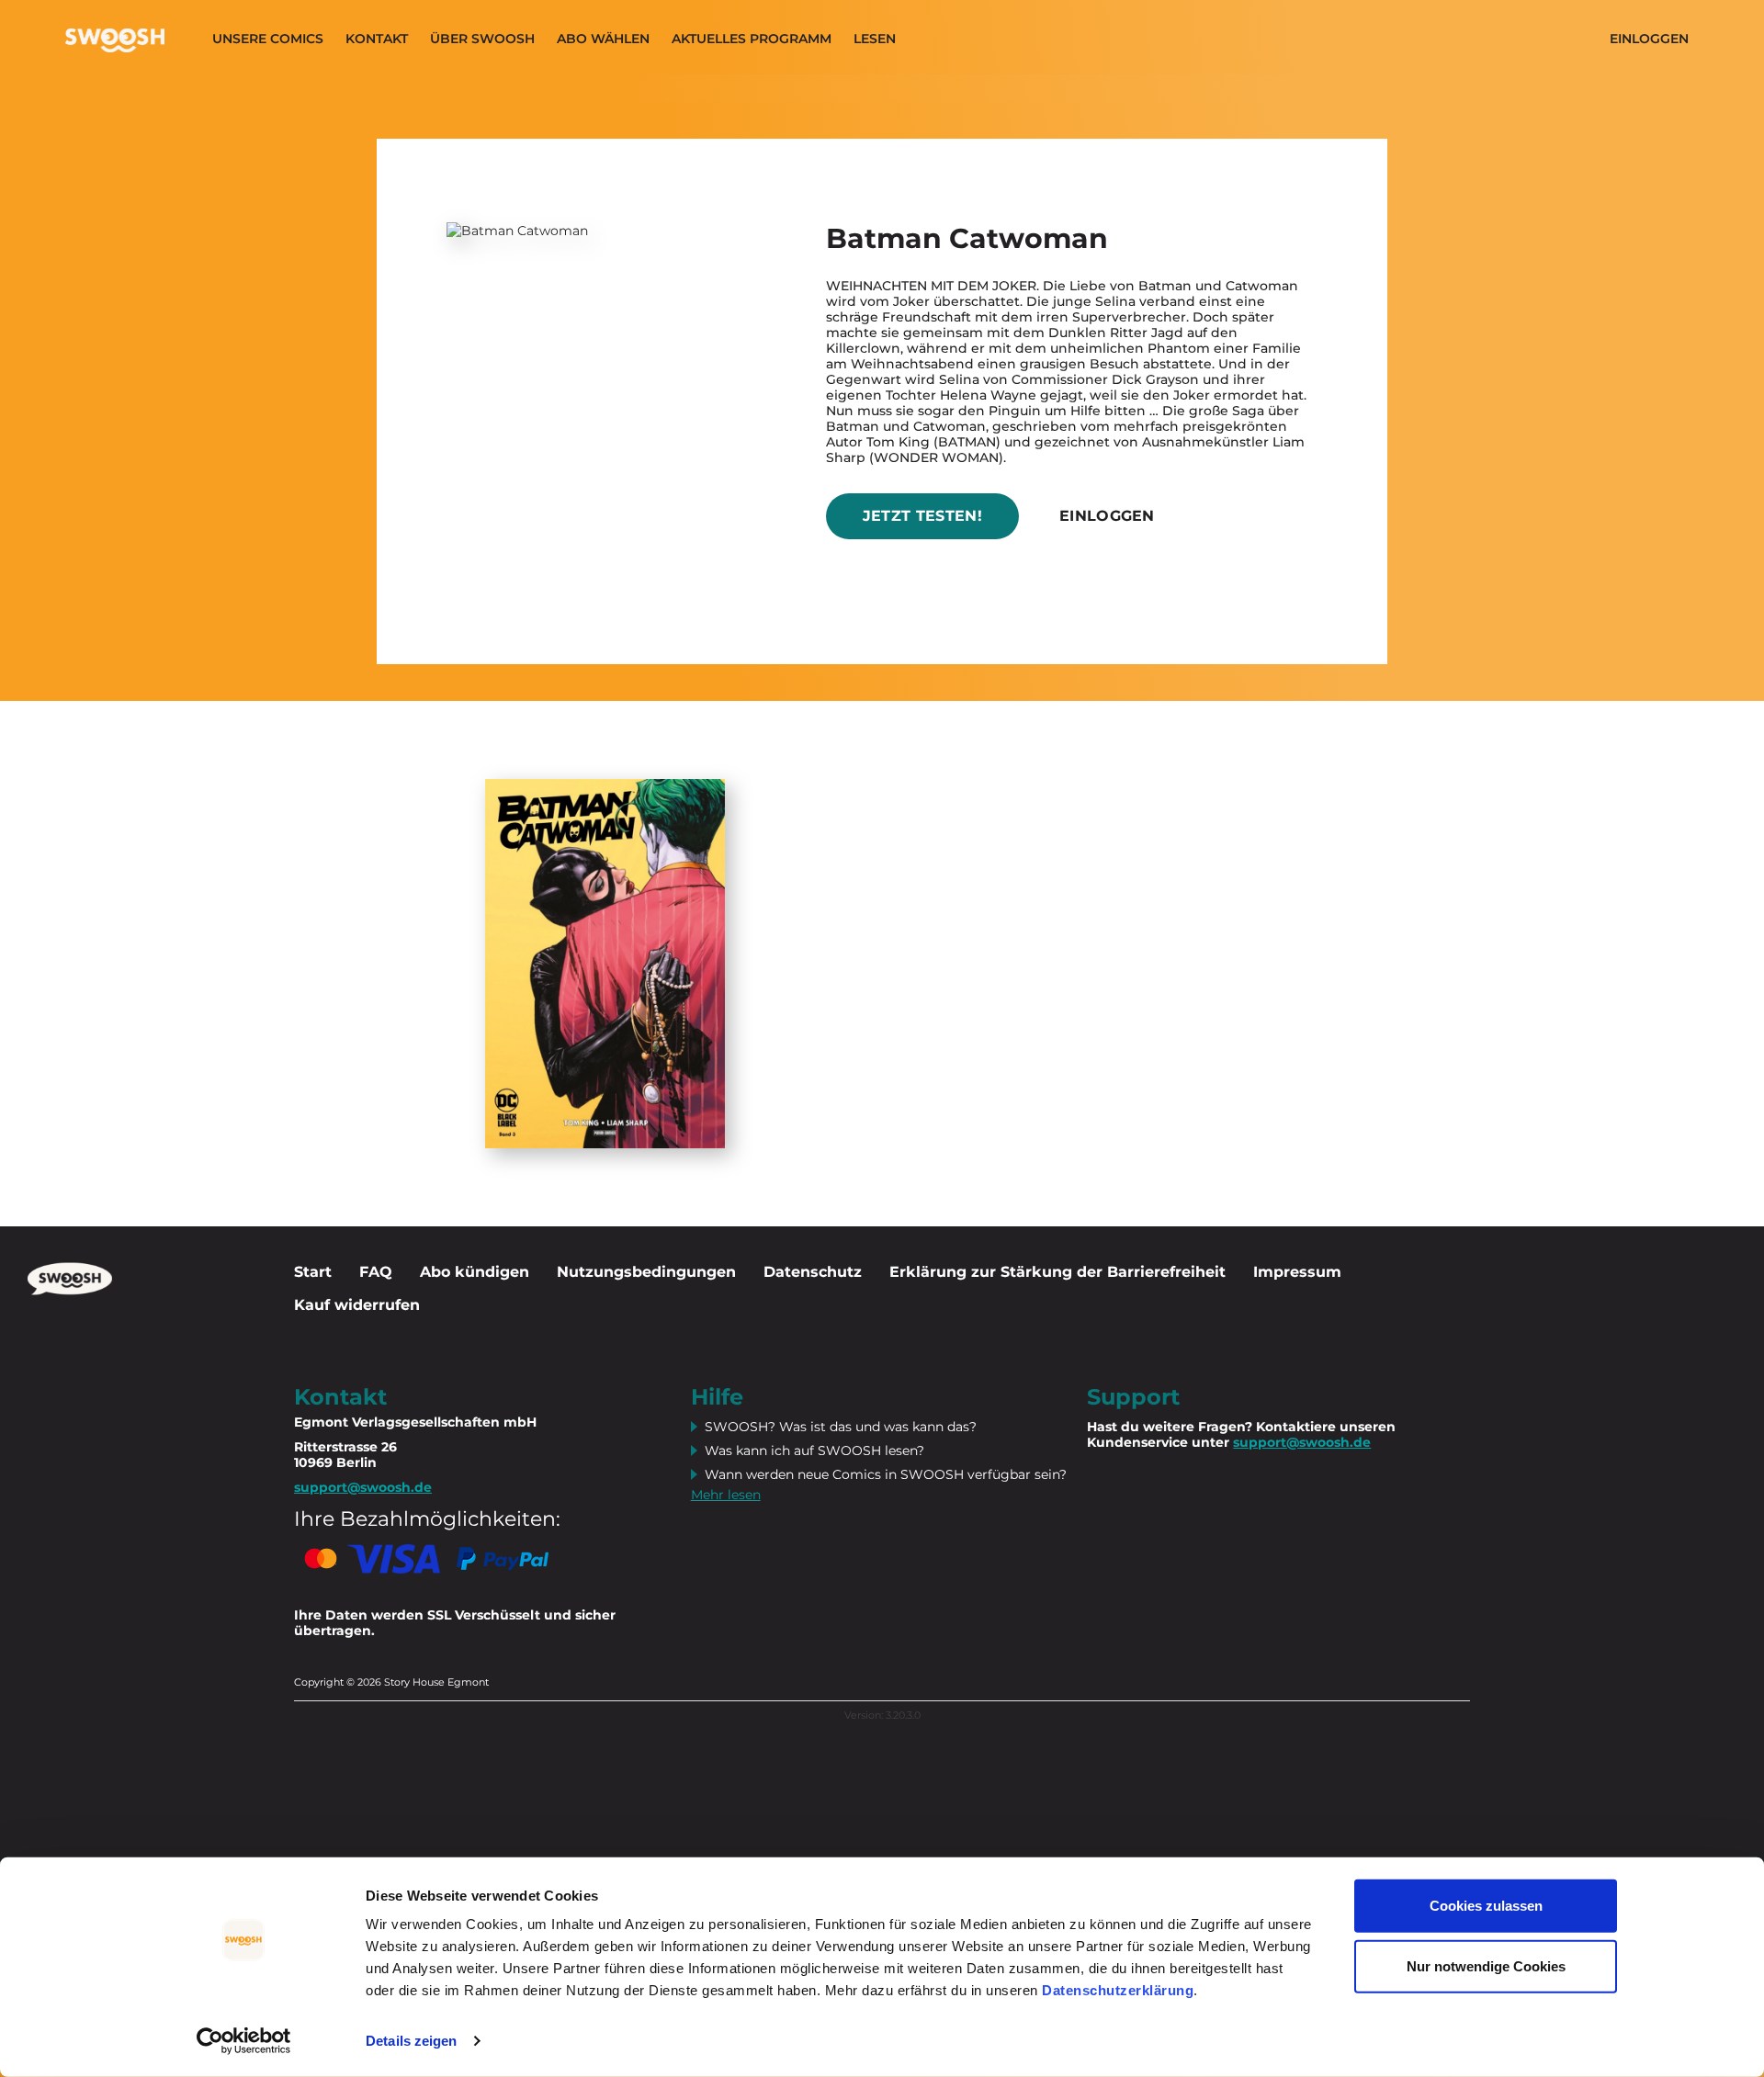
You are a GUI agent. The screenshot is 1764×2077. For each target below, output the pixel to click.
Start (313, 1272)
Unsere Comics (268, 39)
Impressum (1297, 1272)
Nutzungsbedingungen (646, 1272)
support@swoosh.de (1302, 1442)
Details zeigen (411, 2041)
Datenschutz (813, 1272)
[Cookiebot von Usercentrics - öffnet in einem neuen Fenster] (244, 2041)
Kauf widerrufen (357, 1305)
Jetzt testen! (922, 516)
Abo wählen (603, 39)
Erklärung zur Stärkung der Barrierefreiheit (1057, 1272)
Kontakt (377, 39)
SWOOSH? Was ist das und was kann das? (841, 1427)
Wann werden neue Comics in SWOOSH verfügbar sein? (886, 1474)
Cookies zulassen (1486, 1906)
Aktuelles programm (752, 39)
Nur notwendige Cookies (1486, 1965)
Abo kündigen (475, 1272)
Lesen (875, 39)
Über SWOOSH (482, 39)
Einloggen (1649, 39)
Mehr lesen (726, 1495)
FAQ (376, 1272)
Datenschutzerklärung (1118, 1990)
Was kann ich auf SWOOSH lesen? (814, 1451)
